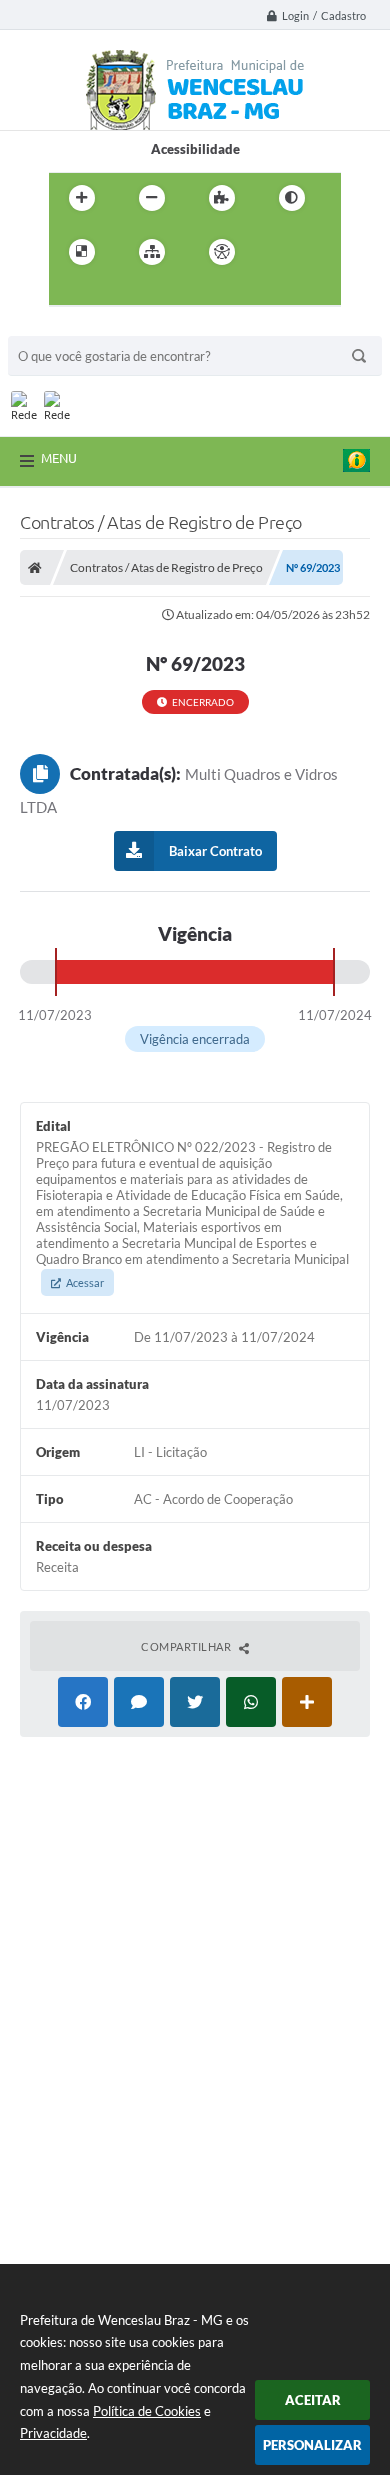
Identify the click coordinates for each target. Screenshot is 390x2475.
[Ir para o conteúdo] (279, 252)
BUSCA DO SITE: (67, 326)
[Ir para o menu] (69, 293)
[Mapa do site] (152, 252)
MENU (59, 458)
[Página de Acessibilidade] (222, 252)
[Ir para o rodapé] (157, 293)
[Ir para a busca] (113, 293)
